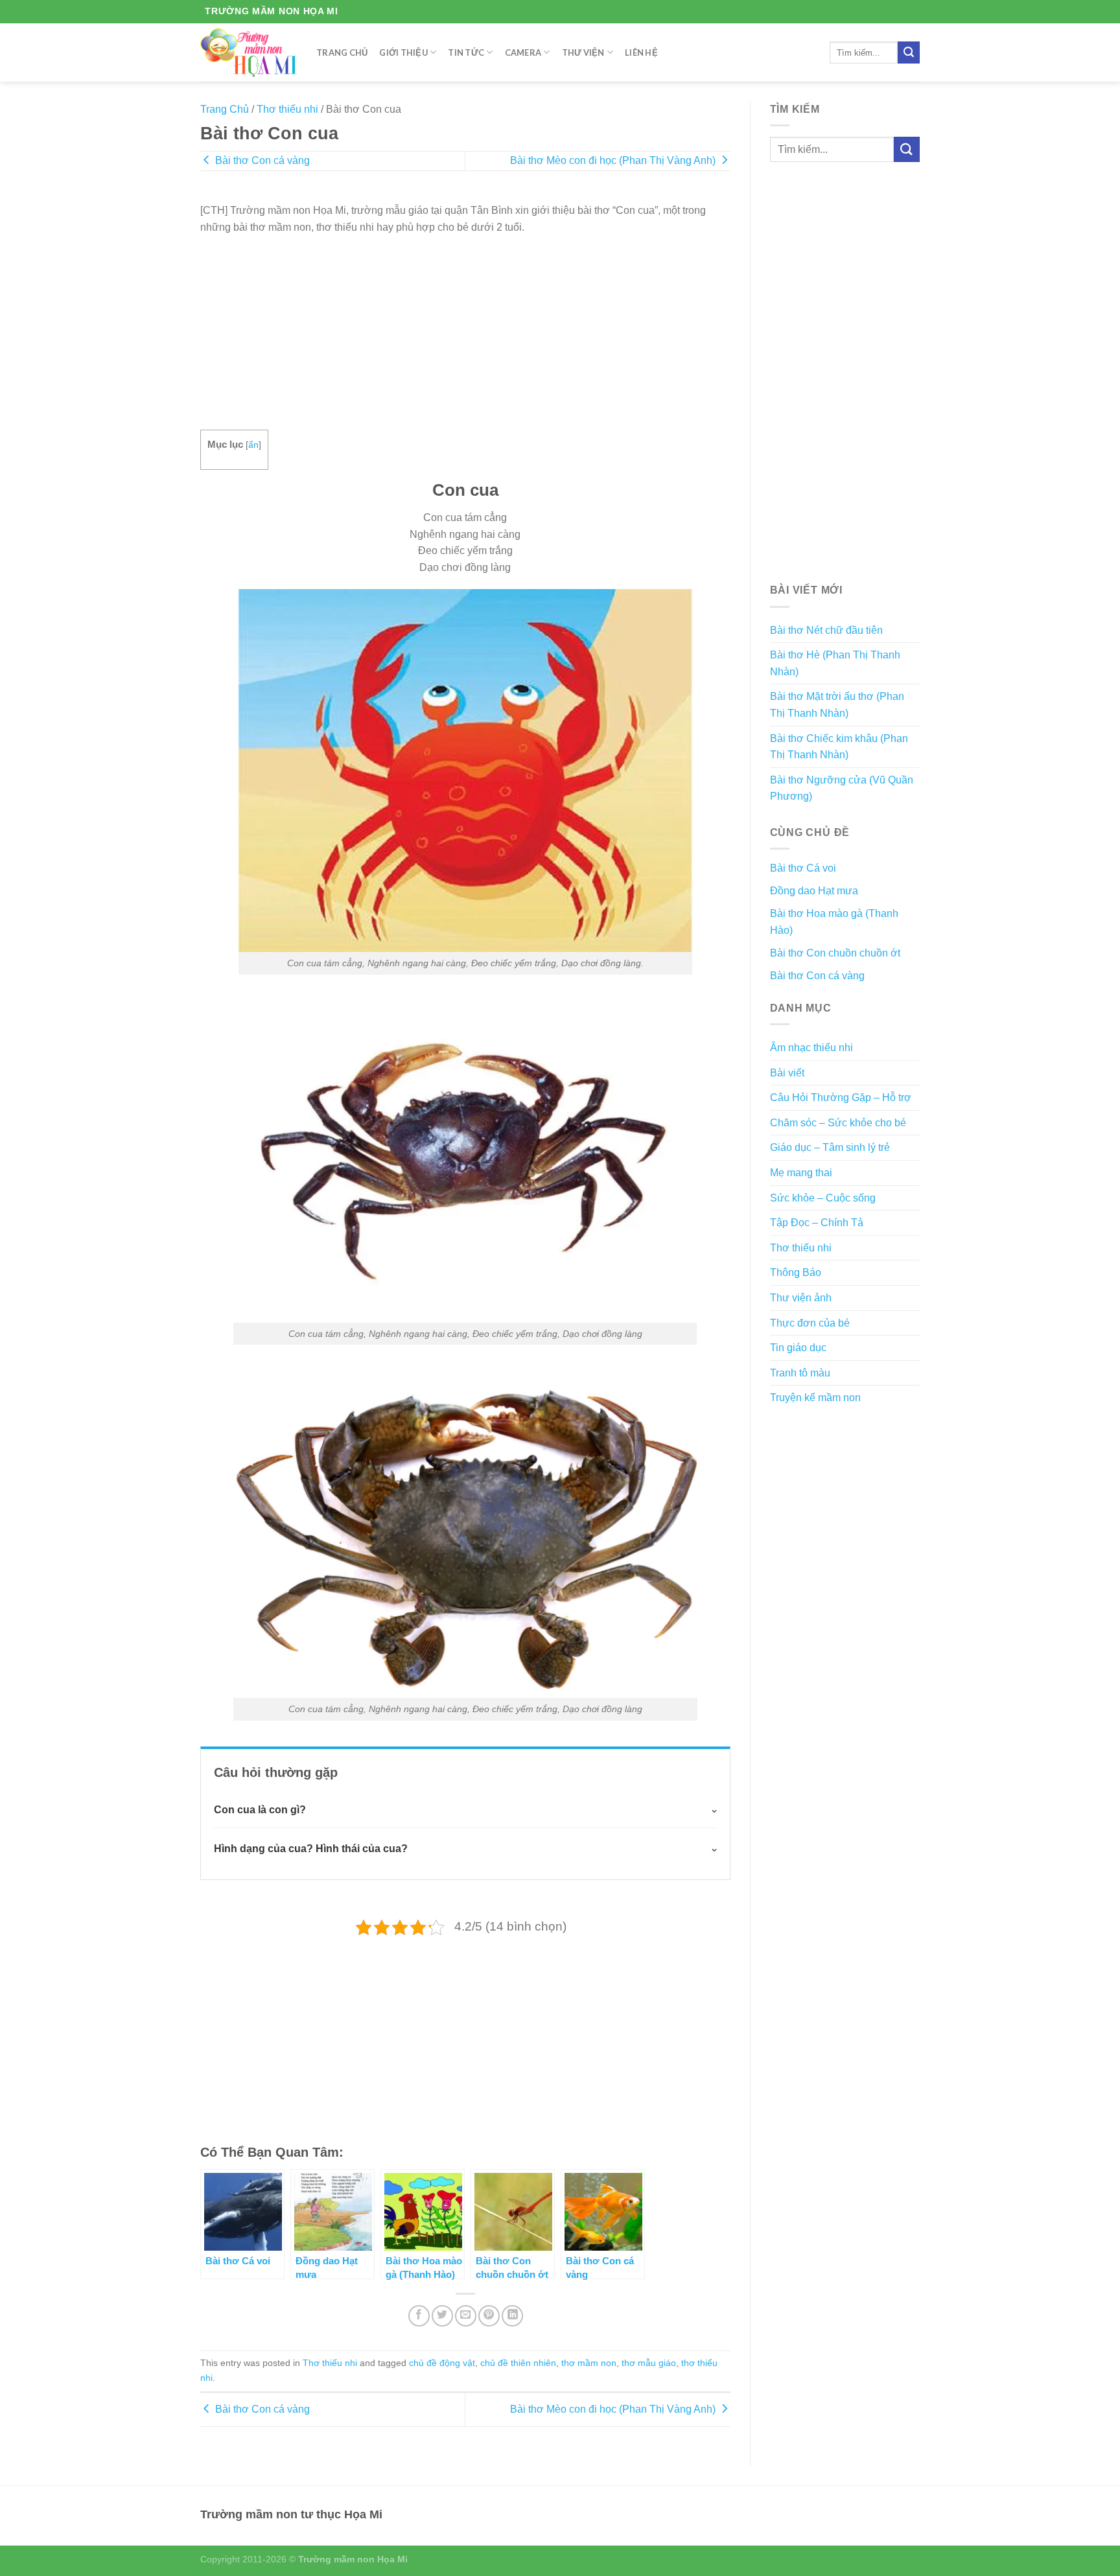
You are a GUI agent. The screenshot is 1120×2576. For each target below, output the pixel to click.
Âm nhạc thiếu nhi (811, 1048)
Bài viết (787, 1073)
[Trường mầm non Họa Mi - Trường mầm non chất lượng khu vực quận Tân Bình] (249, 52)
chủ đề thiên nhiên (518, 2363)
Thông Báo (796, 1272)
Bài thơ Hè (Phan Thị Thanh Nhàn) (835, 663)
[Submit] (909, 52)
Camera (523, 52)
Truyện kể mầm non (815, 1398)
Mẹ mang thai (801, 1173)
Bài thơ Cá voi (803, 868)
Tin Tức (466, 52)
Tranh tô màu (800, 1373)
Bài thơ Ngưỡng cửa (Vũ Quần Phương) (842, 788)
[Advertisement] (465, 326)
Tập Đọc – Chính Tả (817, 1223)
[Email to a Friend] (466, 2316)
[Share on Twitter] (442, 2316)
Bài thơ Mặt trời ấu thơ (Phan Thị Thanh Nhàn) (837, 705)
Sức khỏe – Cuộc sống (823, 1198)
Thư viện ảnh (801, 1298)
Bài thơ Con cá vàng (261, 160)
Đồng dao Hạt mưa (814, 891)
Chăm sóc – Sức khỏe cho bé (838, 1123)
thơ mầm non (589, 2363)
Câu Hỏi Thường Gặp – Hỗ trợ (841, 1097)
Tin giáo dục (798, 1348)
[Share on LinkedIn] (512, 2316)
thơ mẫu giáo (649, 2363)
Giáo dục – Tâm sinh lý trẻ (830, 1147)
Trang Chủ (342, 52)
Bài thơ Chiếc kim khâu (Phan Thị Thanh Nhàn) (839, 747)
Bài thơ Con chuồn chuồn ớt (835, 953)
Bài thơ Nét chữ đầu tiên (826, 630)
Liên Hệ (641, 52)
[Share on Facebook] (419, 2316)
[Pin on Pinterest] (489, 2316)
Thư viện (583, 52)
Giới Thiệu (403, 52)
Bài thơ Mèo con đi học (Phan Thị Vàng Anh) (614, 160)
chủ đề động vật (442, 2363)
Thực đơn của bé (810, 1323)
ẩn (253, 445)
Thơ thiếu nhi (287, 109)
